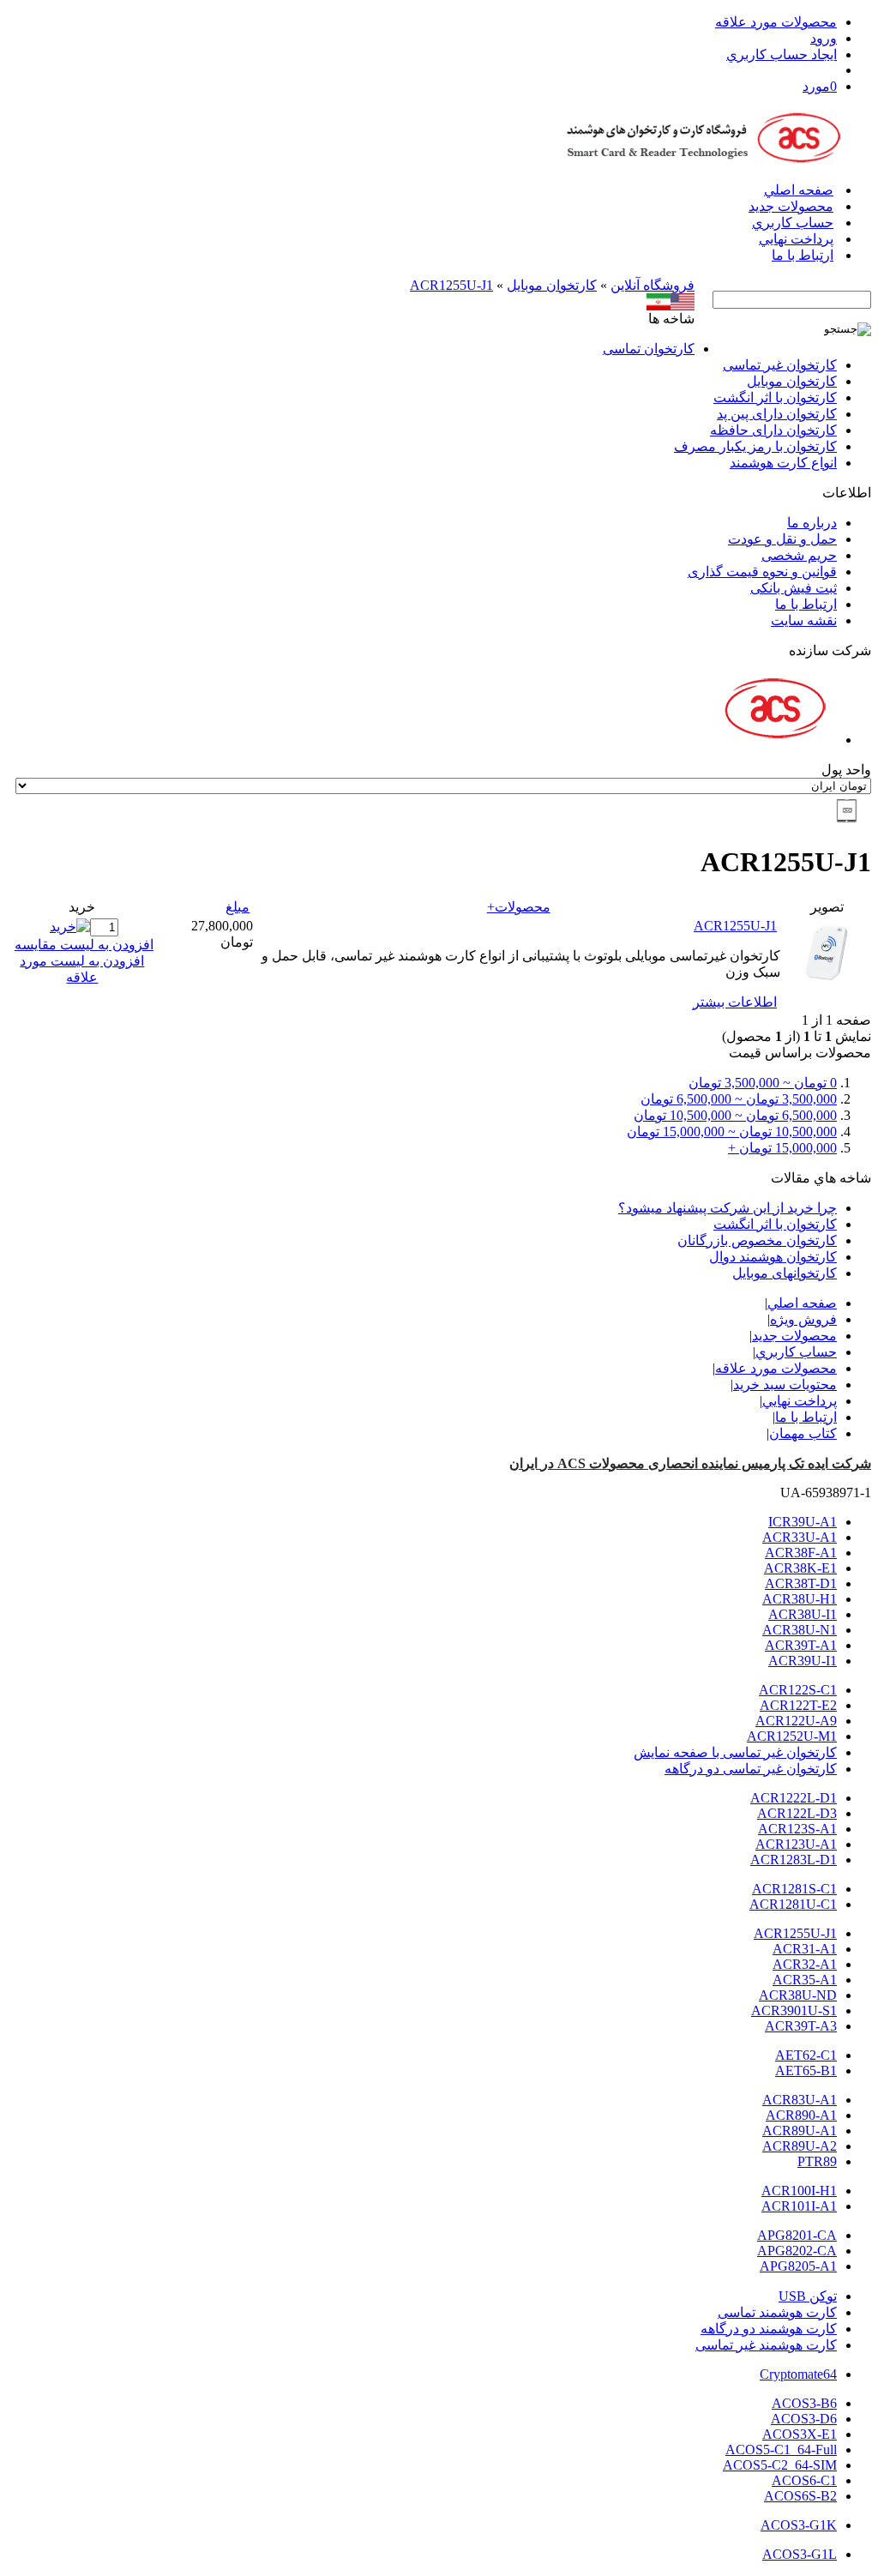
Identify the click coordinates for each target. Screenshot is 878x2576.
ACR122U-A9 (796, 1721)
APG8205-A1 (798, 2266)
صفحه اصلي (799, 190)
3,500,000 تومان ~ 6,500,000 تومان (739, 1099)
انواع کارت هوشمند (783, 463)
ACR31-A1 (805, 1949)
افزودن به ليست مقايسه (84, 945)
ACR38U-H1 (800, 1599)
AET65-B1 (806, 2070)
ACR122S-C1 (798, 1690)
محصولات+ (519, 907)
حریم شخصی (799, 555)
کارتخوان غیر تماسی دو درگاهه (751, 1769)
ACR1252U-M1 (792, 1736)
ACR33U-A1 (800, 1537)
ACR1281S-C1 (794, 1889)
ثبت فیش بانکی (794, 588)
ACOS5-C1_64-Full (781, 2450)
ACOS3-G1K (799, 2525)
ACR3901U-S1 (794, 2010)
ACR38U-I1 (803, 1614)
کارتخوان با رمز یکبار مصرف (755, 446)
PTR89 (817, 2161)
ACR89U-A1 (800, 2131)
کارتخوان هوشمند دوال (773, 1257)
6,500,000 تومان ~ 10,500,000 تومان (735, 1115)
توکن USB (808, 2296)
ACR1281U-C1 (793, 1904)
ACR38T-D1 (801, 1583)
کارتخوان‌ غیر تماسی (780, 365)
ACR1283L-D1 (794, 1860)
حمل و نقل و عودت (782, 539)
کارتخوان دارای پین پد (777, 414)
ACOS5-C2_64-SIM (780, 2465)
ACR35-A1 (805, 1980)
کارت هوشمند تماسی (777, 2312)
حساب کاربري (793, 223)
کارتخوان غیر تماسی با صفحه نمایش (735, 1752)
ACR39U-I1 (803, 1661)
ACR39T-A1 (801, 1645)
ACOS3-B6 (804, 2403)
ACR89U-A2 (800, 2146)
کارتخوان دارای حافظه (773, 430)
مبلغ (238, 907)
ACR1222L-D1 (794, 1798)
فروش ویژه (803, 1319)
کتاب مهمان (803, 1433)
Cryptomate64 (798, 2374)
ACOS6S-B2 (800, 2496)
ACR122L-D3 (797, 1813)
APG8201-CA (797, 2235)
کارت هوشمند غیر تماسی (766, 2345)
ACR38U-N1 (800, 1630)
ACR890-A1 (801, 2115)
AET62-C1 (806, 2055)
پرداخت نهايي (796, 239)
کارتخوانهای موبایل (785, 1273)
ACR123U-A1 (796, 1844)
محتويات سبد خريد (785, 1384)
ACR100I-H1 (799, 2191)
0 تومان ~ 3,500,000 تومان (763, 1083)
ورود (824, 38)
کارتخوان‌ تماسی (649, 349)
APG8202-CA (797, 2251)
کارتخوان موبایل (552, 285)
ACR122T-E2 (798, 1705)
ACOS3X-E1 (800, 2434)
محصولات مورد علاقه (776, 22)
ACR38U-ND (798, 1995)
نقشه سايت (804, 620)
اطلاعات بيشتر (735, 1002)
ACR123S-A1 (797, 1829)
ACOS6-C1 (804, 2480)
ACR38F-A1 (801, 1553)
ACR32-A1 (805, 1964)
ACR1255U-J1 (451, 285)
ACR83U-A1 (800, 2100)
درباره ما (812, 523)
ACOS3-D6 (804, 2419)
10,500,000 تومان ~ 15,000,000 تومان (732, 1132)
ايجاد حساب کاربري (782, 54)
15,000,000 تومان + (782, 1148)
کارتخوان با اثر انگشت (775, 397)
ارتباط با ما (803, 255)
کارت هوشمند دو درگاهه (769, 2329)
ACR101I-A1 (799, 2206)
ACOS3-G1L (800, 2554)
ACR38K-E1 (800, 1568)
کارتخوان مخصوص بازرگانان (757, 1240)
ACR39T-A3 (801, 2026)
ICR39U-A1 (803, 1522)
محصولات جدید (791, 206)
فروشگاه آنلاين (652, 285)
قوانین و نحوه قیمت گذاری (762, 572)
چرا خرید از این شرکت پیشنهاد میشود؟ (728, 1208)
